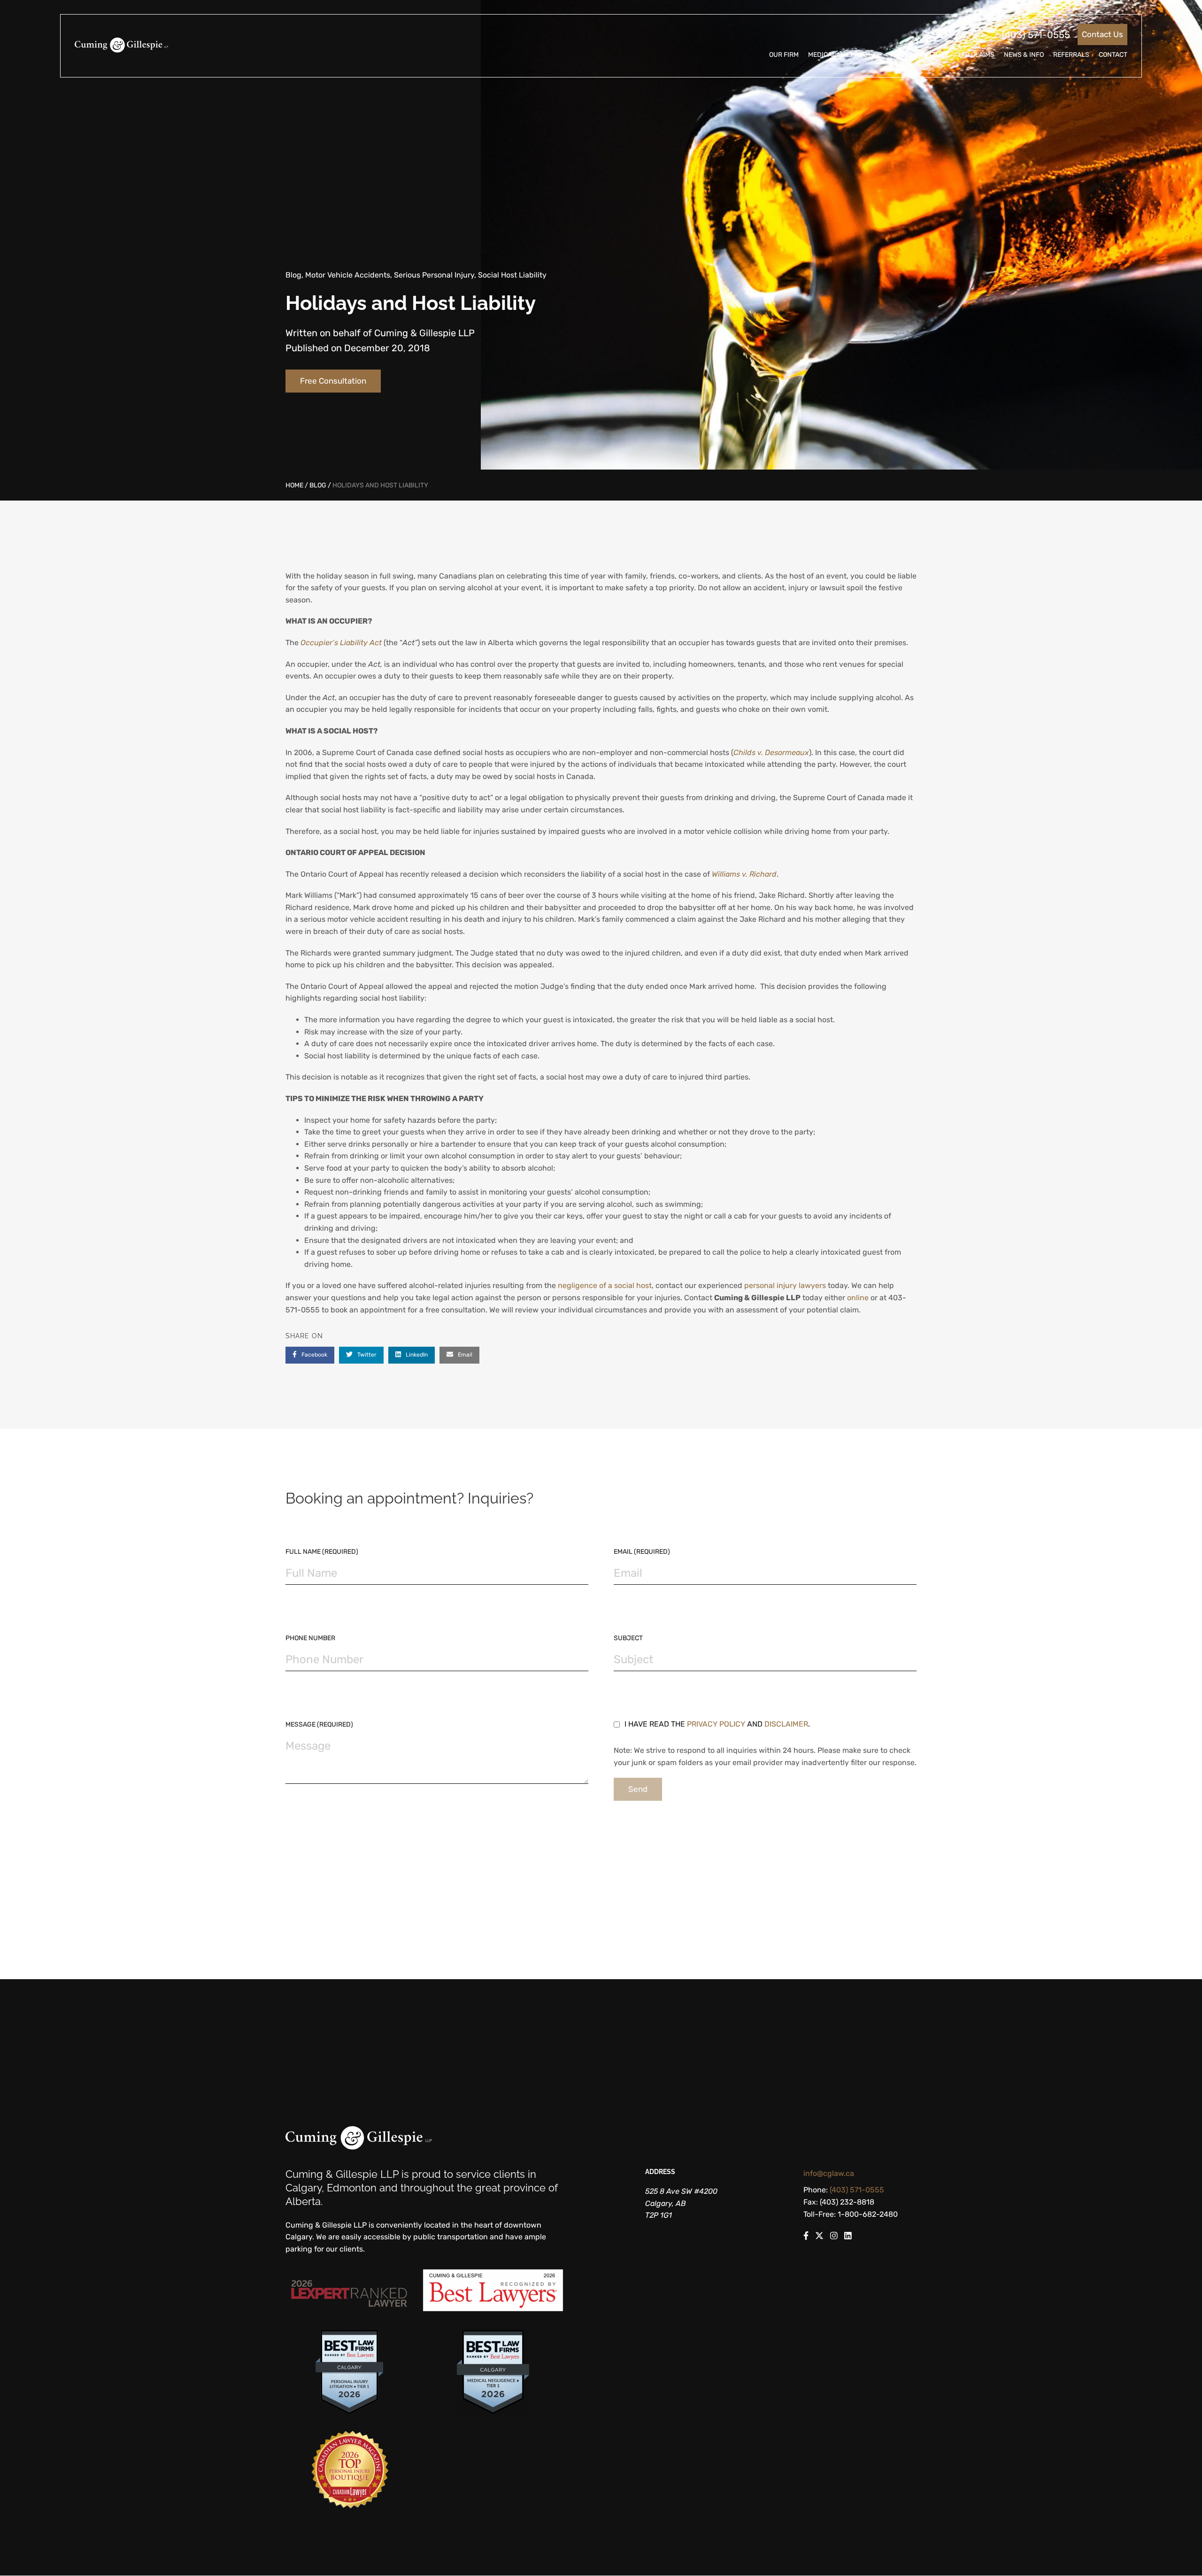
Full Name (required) (322, 1552)
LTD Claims (976, 55)
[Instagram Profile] (834, 2237)
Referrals (1071, 55)
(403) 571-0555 (1036, 35)
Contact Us (1102, 34)
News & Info (1024, 55)
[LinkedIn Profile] (848, 2237)
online (858, 1298)
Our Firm (784, 55)
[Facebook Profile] (806, 2237)
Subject (628, 1638)
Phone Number (310, 1638)
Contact (1113, 55)
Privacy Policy (716, 1724)
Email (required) (642, 1552)
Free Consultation (333, 381)
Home (294, 485)
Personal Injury (920, 55)
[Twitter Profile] (819, 2237)
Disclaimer (786, 1724)
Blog (318, 485)
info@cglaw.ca (829, 2173)
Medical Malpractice (844, 55)
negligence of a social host (605, 1285)
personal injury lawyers (785, 1285)
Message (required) (319, 1724)
